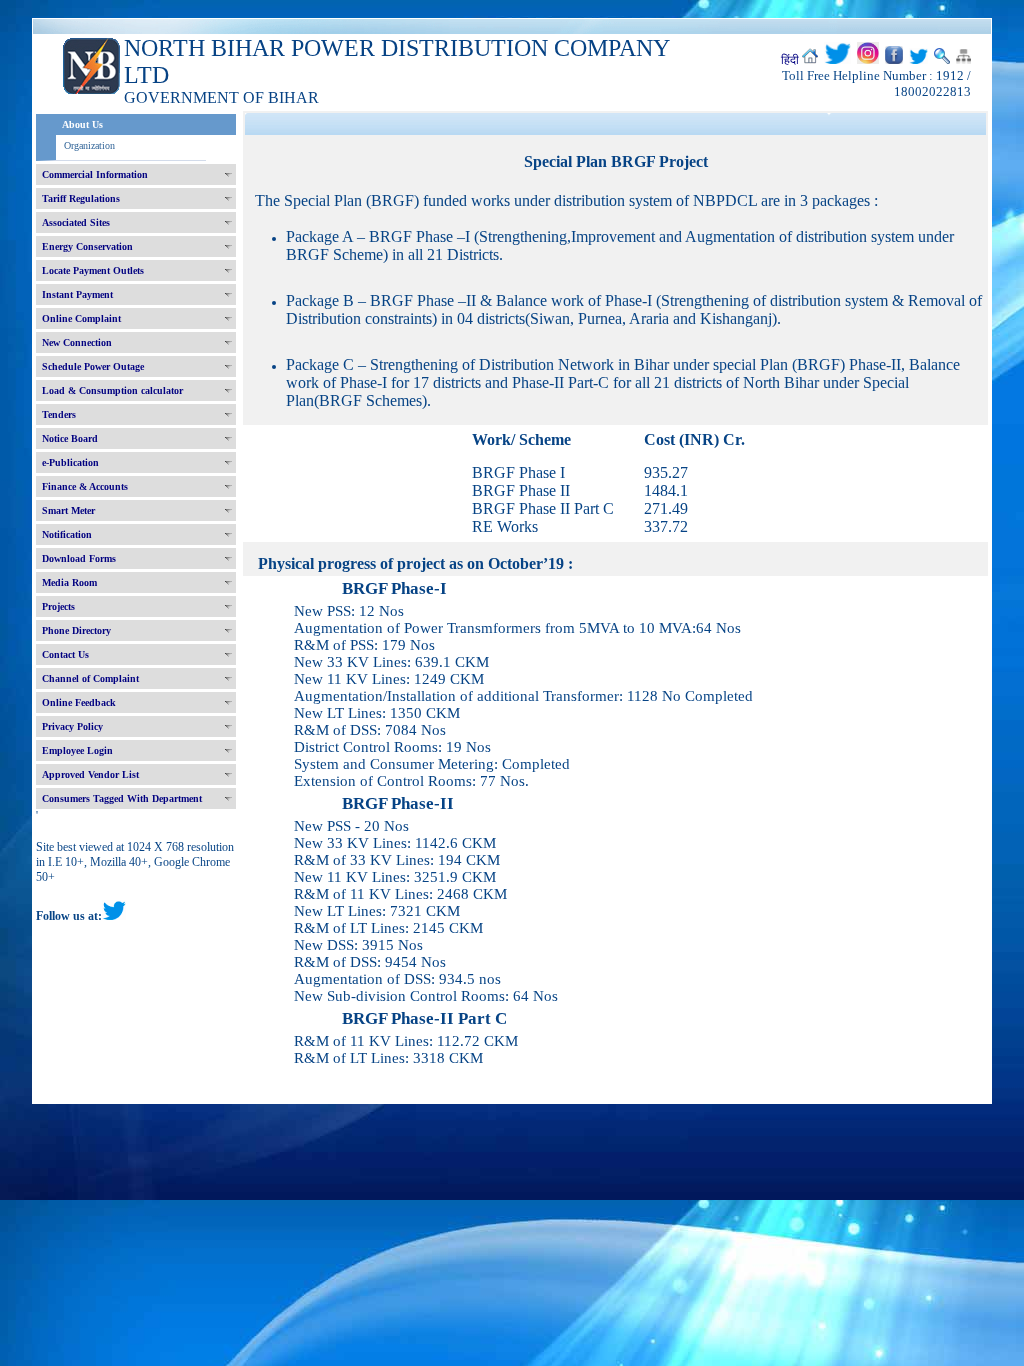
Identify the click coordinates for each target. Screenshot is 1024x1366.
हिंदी (790, 60)
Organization (89, 145)
